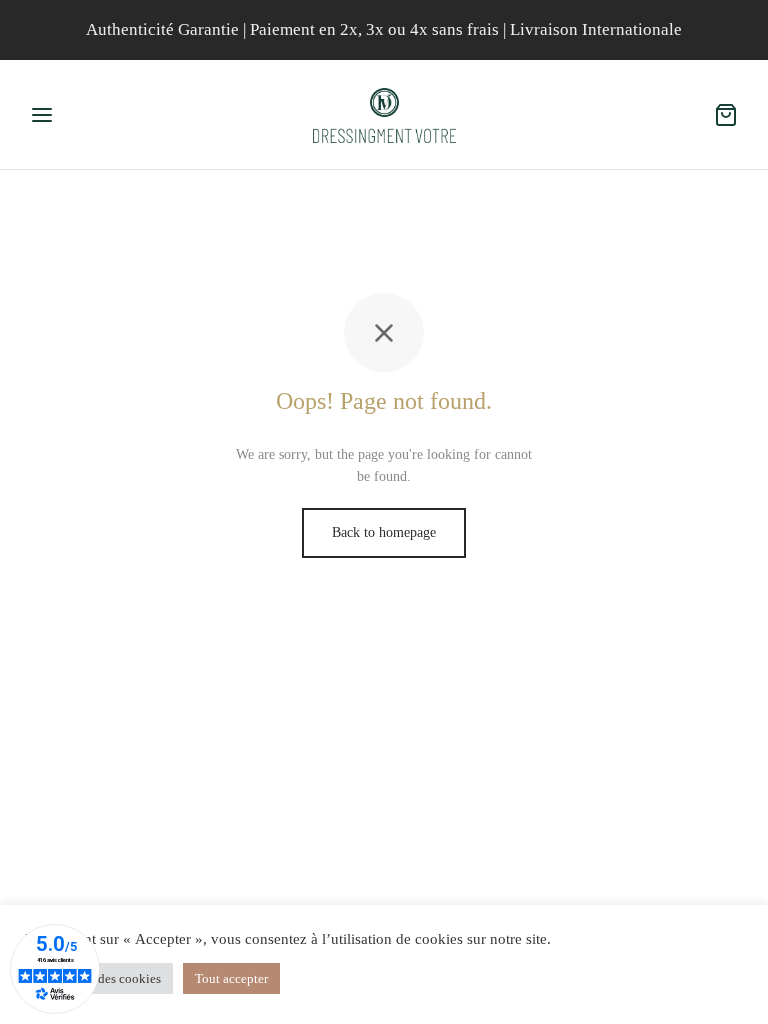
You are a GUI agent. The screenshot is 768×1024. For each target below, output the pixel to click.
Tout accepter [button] (231, 978)
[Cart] (726, 115)
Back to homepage (384, 532)
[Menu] (42, 115)
